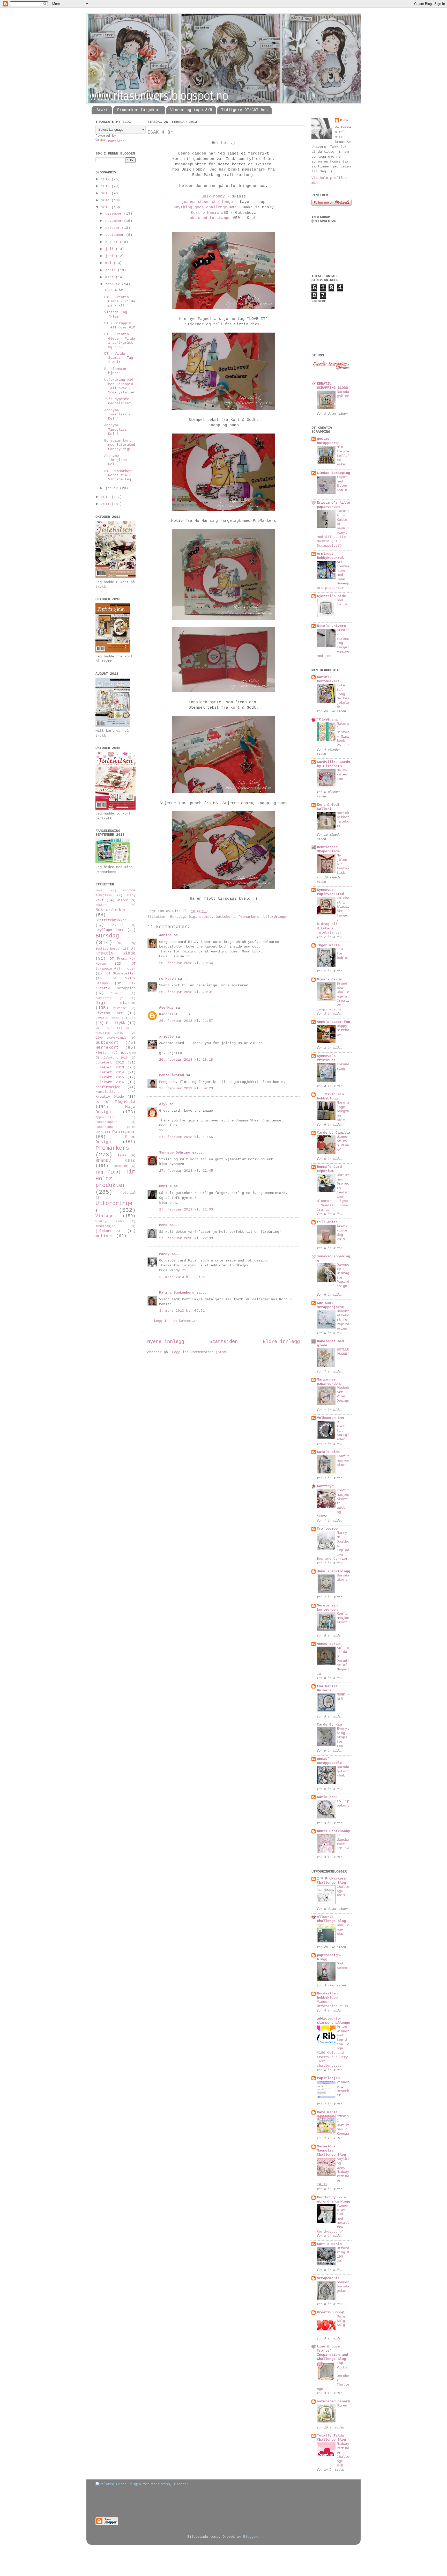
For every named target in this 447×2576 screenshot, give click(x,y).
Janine (165, 935)
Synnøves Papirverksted (330, 892)
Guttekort (225, 917)
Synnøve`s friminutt (326, 1058)
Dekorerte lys (110, 998)
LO (97, 1102)
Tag (99, 1172)
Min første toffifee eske (343, 456)
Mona (163, 1225)
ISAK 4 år (114, 290)
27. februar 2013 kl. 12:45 (186, 1171)
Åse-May (166, 1008)
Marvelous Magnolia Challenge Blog (331, 2151)
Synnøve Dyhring (175, 1153)
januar (113, 488)
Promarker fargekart (139, 110)
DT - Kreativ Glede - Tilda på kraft (120, 301)
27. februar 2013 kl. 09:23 (186, 1088)
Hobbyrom (128, 1053)
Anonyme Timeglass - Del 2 (118, 460)
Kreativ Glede (110, 1097)
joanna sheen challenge (207, 202)
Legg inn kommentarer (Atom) (200, 1352)
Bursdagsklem (343, 394)
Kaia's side (328, 1452)
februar (114, 284)
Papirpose (124, 1132)
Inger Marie (328, 945)
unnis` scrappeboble (329, 1761)
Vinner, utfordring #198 (332, 2004)
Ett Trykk (116, 1023)
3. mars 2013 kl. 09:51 (182, 1311)
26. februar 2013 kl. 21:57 (186, 1021)
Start (102, 110)
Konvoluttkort (107, 1092)
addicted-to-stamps (210, 218)
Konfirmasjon (108, 1087)
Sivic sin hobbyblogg (330, 1096)
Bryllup (117, 925)
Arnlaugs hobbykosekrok (330, 556)
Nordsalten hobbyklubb (327, 1996)
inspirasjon (105, 1226)
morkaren (167, 979)
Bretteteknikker (111, 920)
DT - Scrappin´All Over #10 (120, 325)
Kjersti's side (331, 596)
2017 (106, 179)
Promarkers (249, 917)
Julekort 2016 (110, 1082)
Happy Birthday (343, 1030)
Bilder (122, 900)
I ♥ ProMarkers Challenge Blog (331, 1881)
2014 (106, 200)
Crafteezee (327, 1529)
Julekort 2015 (110, 1077)
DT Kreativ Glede (116, 951)
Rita (344, 120)
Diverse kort (109, 1013)
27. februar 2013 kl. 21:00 (186, 1210)
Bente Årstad (172, 1075)
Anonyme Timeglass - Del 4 (118, 414)
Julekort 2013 (110, 1067)
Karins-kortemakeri (328, 679)
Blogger (250, 2537)
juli (110, 249)
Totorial (128, 1193)
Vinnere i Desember (343, 2089)
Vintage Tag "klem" (116, 314)
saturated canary (333, 2401)
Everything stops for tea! (343, 1737)
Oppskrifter (105, 1117)
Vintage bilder (110, 1221)
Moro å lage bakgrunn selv (343, 1111)
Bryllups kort (110, 930)
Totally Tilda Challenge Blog (331, 2438)
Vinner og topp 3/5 (191, 110)
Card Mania (327, 2112)
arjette (166, 1037)
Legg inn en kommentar (176, 1321)
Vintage (105, 1216)
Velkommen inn (330, 1418)
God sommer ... (343, 1968)
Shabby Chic (116, 1161)
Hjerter (102, 1053)
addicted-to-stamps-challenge (333, 2021)
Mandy (164, 1254)
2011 (106, 504)
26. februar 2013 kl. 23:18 (186, 1060)
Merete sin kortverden (327, 1608)
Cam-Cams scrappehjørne (330, 1305)
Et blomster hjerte (116, 371)
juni (110, 256)
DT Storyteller (121, 974)
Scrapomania (328, 2278)
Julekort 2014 (110, 1072)
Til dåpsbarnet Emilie (343, 1842)
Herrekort (107, 1048)
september (116, 235)
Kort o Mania (205, 213)
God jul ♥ (342, 603)
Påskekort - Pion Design (343, 1394)
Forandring (343, 1067)
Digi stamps (200, 917)
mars (110, 277)
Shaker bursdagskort (343, 2287)
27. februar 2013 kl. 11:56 (186, 1137)
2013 (106, 207)
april (111, 270)
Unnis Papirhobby (333, 1831)
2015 (106, 193)
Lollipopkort (343, 1803)
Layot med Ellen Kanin (342, 484)
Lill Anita (327, 1222)
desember (115, 214)
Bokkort (102, 905)
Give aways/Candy (111, 1038)
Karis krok (327, 1797)
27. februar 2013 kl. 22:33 (186, 1238)
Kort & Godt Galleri (328, 807)
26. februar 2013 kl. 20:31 (186, 992)
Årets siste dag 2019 (342, 1233)
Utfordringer (276, 917)
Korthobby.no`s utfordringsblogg (333, 2200)
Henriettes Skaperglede (328, 849)
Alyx (163, 1104)
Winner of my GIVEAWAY (343, 1143)
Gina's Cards (329, 979)
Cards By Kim (329, 1725)
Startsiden (224, 1342)
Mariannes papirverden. (329, 1382)
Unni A (165, 1186)
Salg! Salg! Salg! (342, 2321)
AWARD (100, 891)
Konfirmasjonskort (343, 1461)
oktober (114, 228)
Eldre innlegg (281, 1342)
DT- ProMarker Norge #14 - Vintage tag (118, 475)
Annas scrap (328, 1644)
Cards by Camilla (333, 1133)
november (115, 221)
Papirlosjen (328, 2078)
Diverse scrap (107, 1018)
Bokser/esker (111, 910)
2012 (106, 497)
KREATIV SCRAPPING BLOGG (332, 386)
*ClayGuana (327, 720)
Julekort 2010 (116, 1058)
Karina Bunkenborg (177, 1293)
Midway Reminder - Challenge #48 (343, 2455)
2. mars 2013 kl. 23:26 (182, 1277)
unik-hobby (213, 196)
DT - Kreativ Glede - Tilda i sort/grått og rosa (120, 341)
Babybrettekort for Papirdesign (343, 1320)
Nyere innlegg (166, 1342)
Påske (122, 1156)
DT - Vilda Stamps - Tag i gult (119, 358)
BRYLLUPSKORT (343, 1352)
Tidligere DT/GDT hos (244, 110)
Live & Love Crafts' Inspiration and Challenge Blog (332, 2353)
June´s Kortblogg (333, 1571)
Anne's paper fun (333, 1022)
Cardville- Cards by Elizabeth (333, 764)
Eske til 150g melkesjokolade (343, 696)
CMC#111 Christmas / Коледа (343, 2125)
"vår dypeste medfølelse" (118, 401)
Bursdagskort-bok (343, 1771)
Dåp (132, 1018)
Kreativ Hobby (330, 2312)
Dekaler (117, 993)
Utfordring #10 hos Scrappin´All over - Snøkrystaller (120, 386)
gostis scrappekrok (328, 441)
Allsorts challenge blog (331, 1919)
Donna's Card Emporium (329, 1169)
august (113, 242)
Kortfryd (325, 1486)
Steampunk (120, 1166)
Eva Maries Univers (327, 1688)
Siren (342, 2406)
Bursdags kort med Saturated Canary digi (120, 445)
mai (109, 263)
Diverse (120, 1008)
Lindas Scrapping (333, 473)
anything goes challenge (200, 207)
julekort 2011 (110, 1231)
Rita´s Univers (331, 626)
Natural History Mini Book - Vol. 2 (343, 735)
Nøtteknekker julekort (343, 820)
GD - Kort (105, 1028)
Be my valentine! (343, 775)
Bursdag (177, 917)
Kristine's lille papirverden (333, 505)
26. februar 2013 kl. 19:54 (186, 963)
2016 (106, 186)
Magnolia (125, 1102)
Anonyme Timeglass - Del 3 (118, 430)
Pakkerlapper (106, 1122)
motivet (105, 1236)
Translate (115, 141)
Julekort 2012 (110, 1063)
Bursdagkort (343, 1578)
